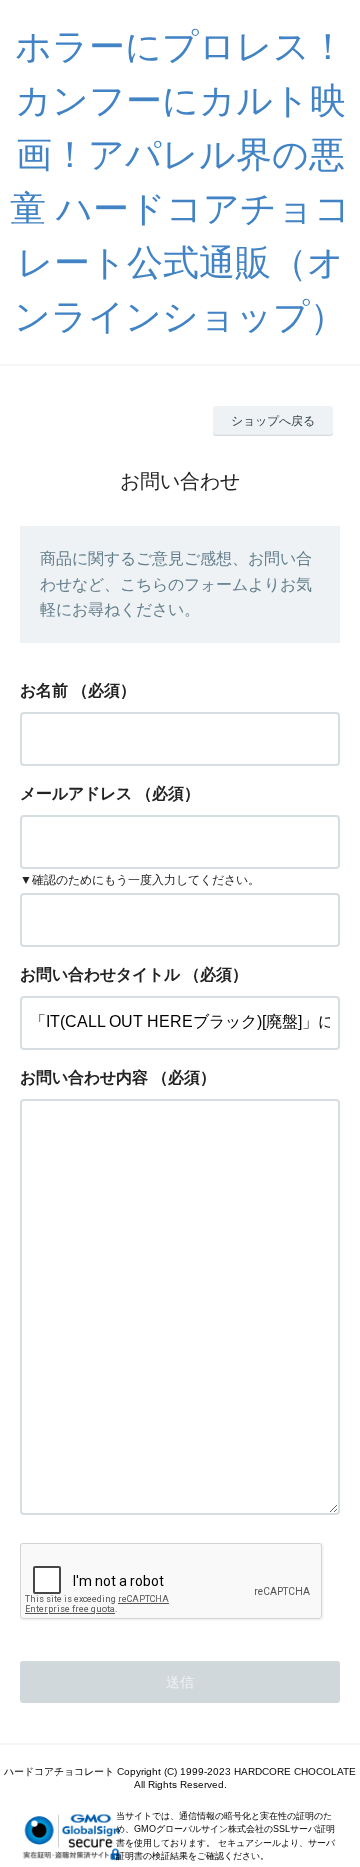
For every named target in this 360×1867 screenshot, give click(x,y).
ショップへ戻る (273, 421)
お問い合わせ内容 (84, 1077)
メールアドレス (76, 793)
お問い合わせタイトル (100, 974)
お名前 (44, 690)
